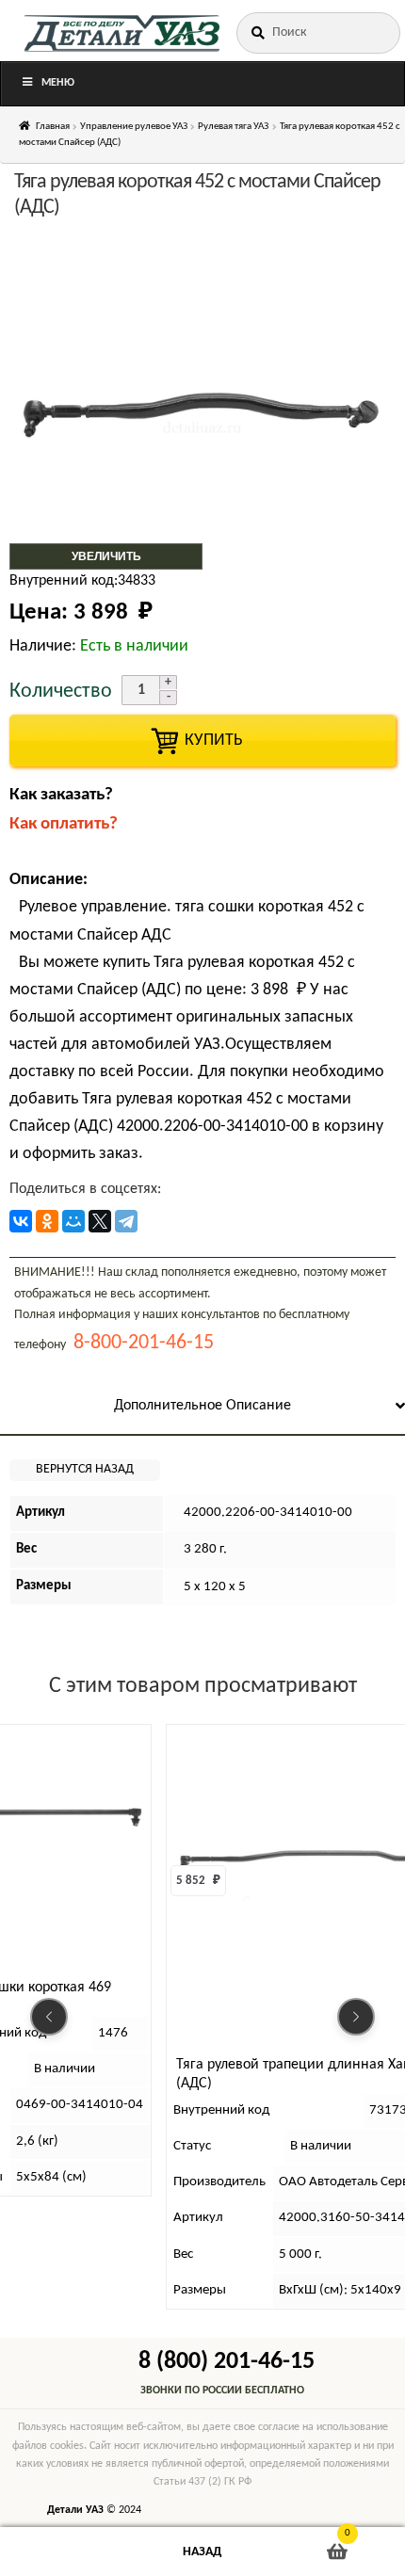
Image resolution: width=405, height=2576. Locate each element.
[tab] (202, 1407)
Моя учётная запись (67, 2552)
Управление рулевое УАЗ (134, 127)
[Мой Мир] (73, 1221)
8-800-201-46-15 (144, 1343)
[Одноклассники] (47, 1221)
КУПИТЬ (202, 741)
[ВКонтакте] (21, 1221)
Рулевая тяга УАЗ (233, 127)
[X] (100, 1221)
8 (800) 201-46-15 (227, 2362)
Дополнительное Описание (202, 1406)
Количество (61, 692)
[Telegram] (126, 1221)
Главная (53, 127)
